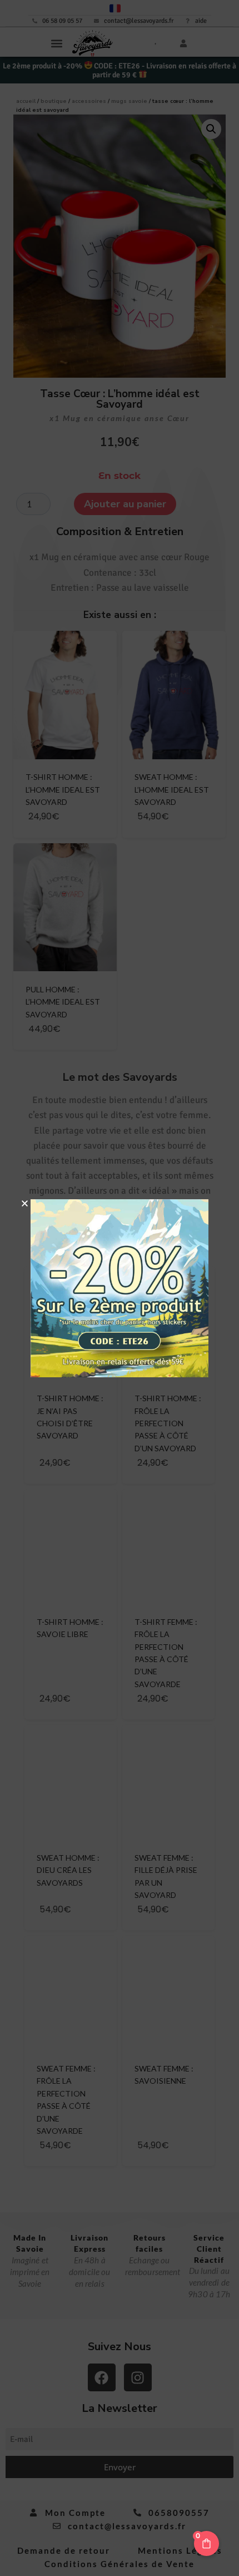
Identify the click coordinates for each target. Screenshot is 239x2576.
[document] (120, 1288)
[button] (25, 1203)
